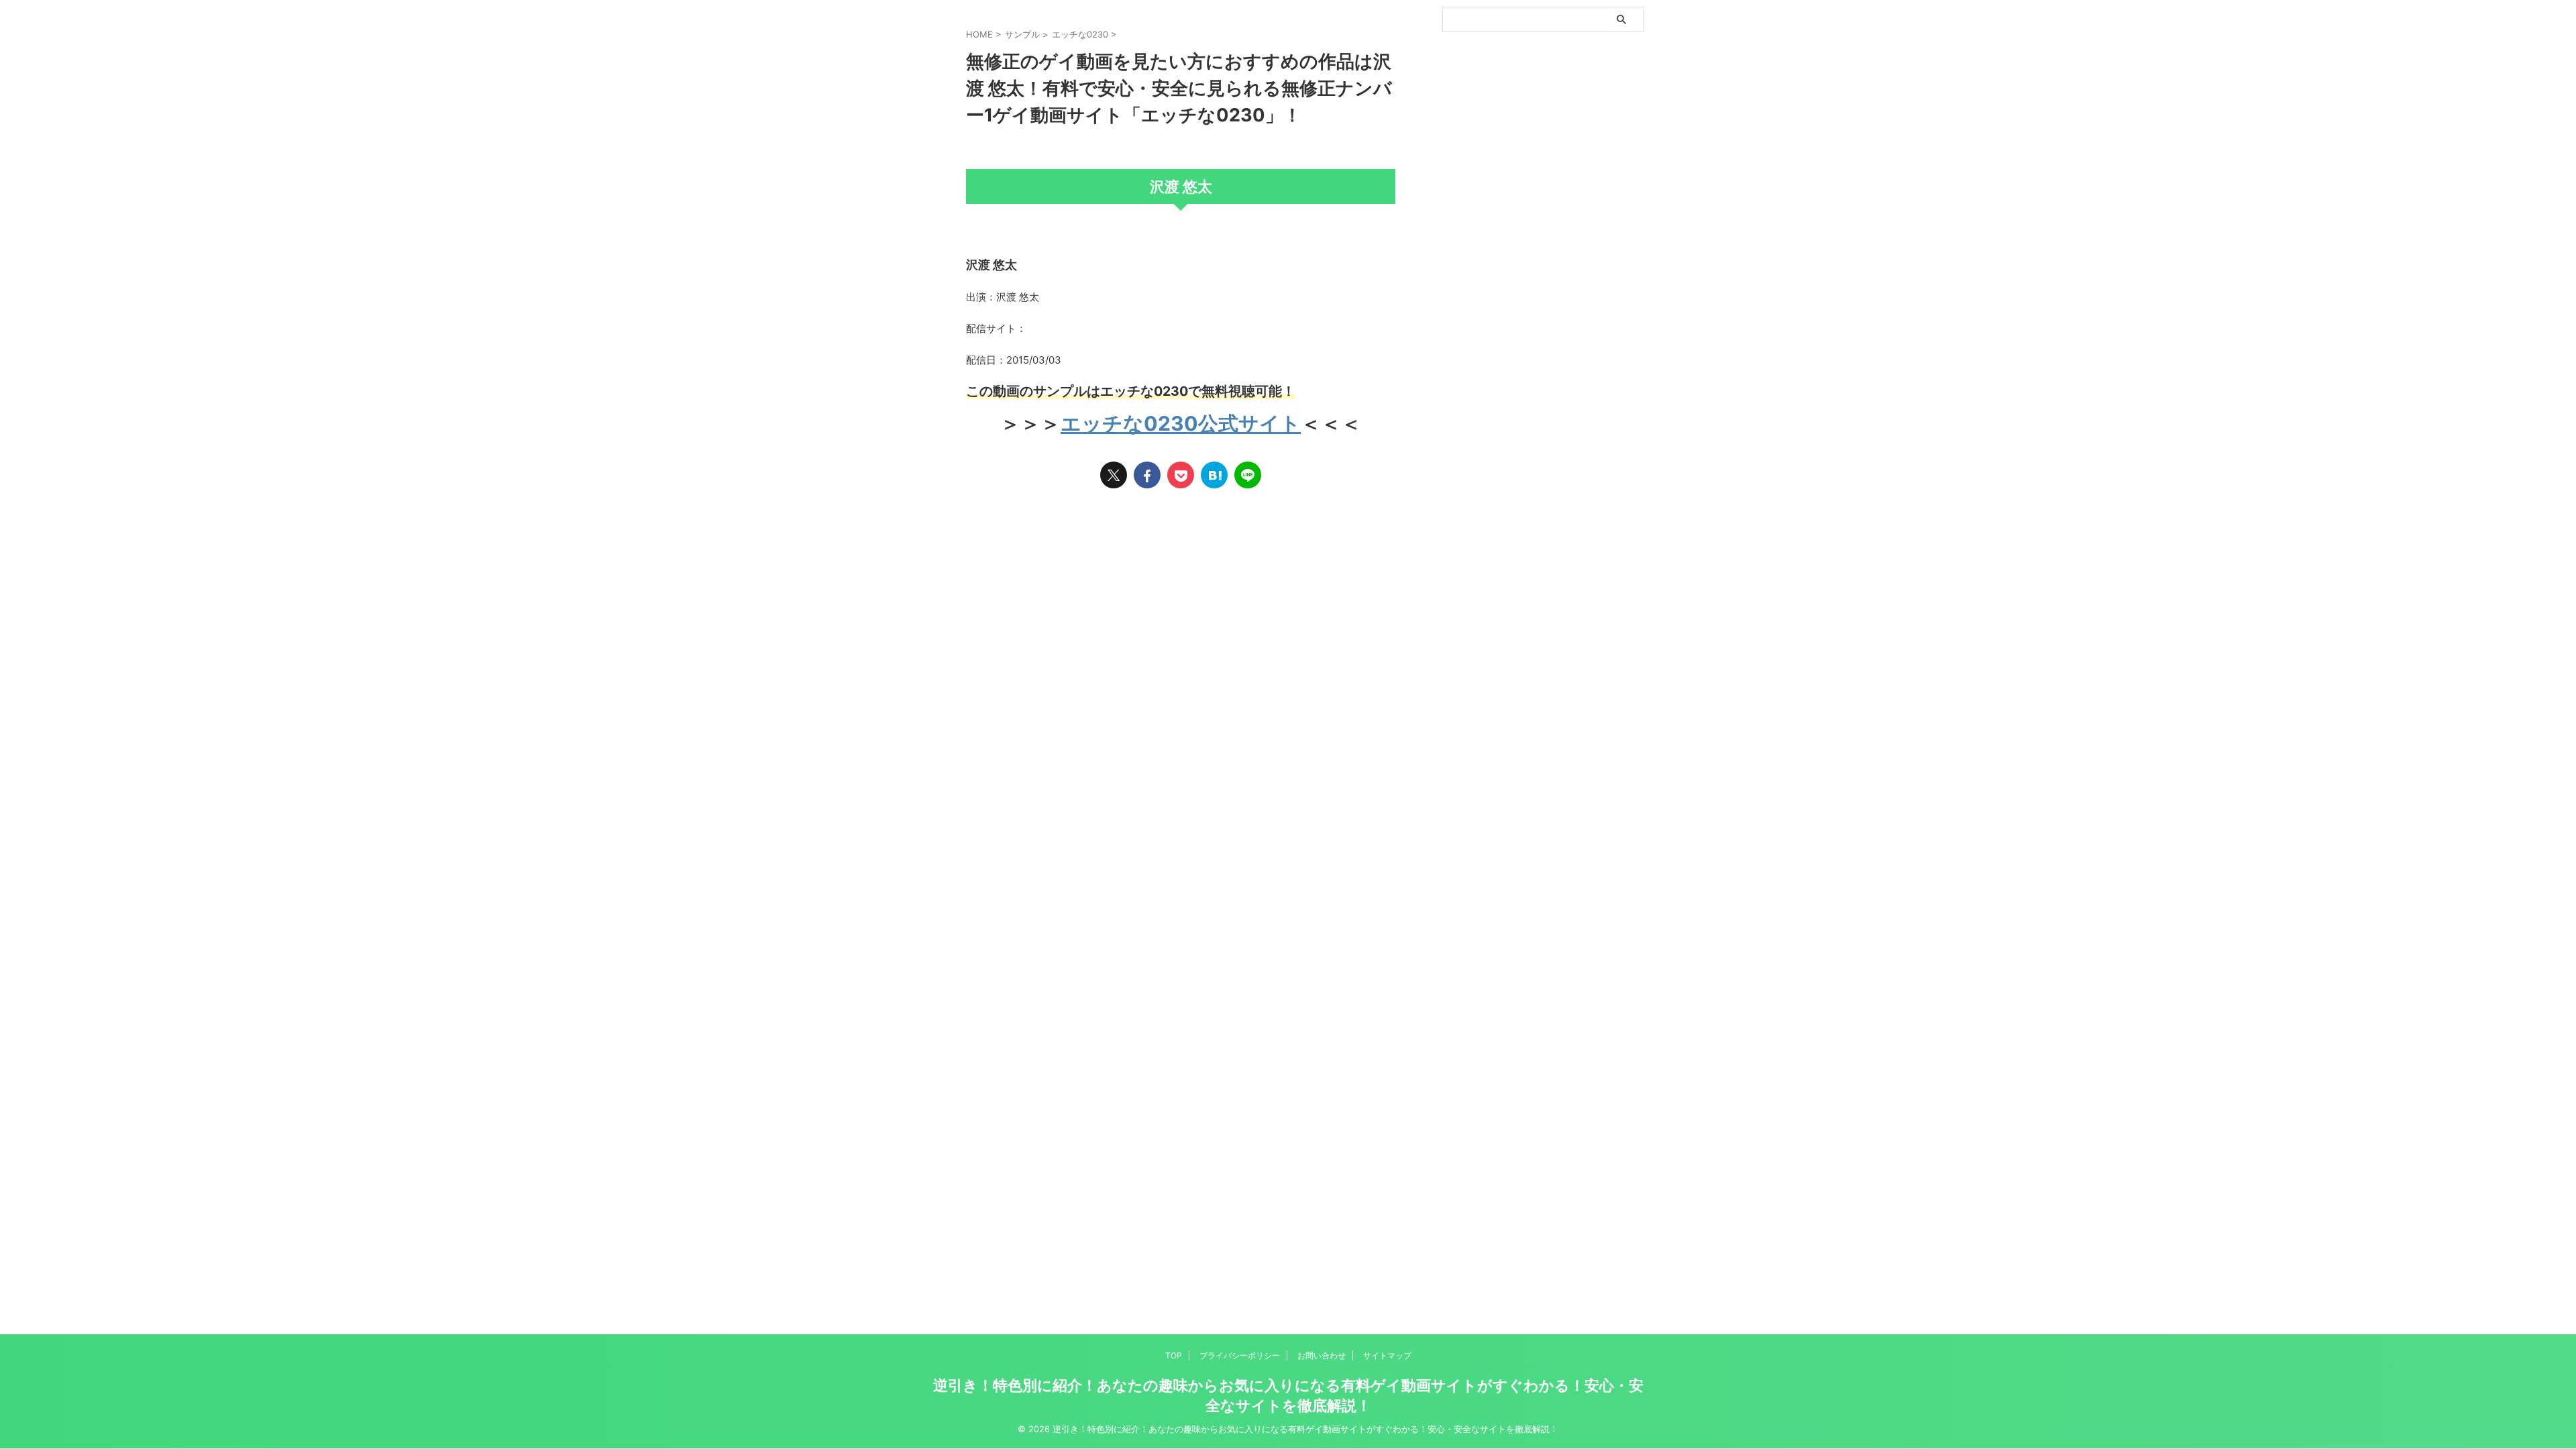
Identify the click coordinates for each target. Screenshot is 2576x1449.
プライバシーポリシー (1240, 1355)
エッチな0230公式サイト (1181, 423)
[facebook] (1147, 475)
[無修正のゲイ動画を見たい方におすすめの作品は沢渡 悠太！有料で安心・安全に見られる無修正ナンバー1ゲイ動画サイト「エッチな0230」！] (1214, 475)
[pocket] (1181, 475)
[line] (1248, 475)
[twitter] (1114, 475)
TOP (1174, 1355)
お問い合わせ (1322, 1355)
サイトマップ (1387, 1355)
